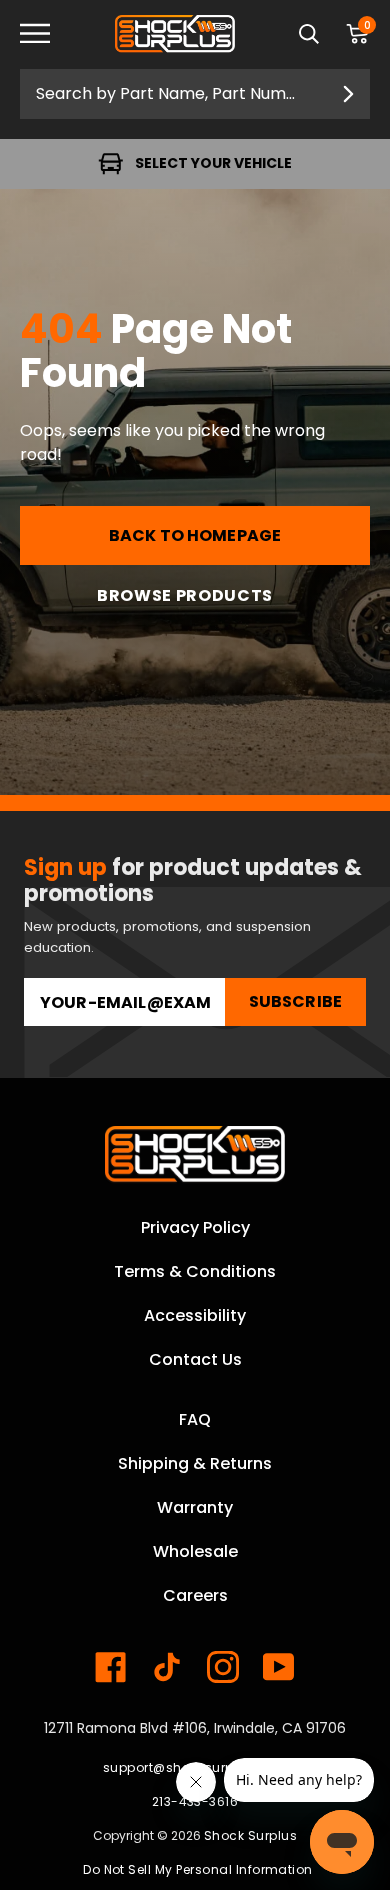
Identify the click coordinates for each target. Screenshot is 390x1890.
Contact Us (195, 1359)
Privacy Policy (195, 1227)
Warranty (195, 1507)
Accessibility (195, 1315)
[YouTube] (279, 1667)
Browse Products (185, 595)
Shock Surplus (250, 1835)
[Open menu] (50, 34)
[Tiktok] (167, 1667)
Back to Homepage (195, 535)
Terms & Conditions (195, 1271)
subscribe (295, 1001)
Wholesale (195, 1551)
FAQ (195, 1419)
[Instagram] (223, 1667)
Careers (195, 1595)
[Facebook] (111, 1667)
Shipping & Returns (195, 1463)
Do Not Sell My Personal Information (198, 1869)
